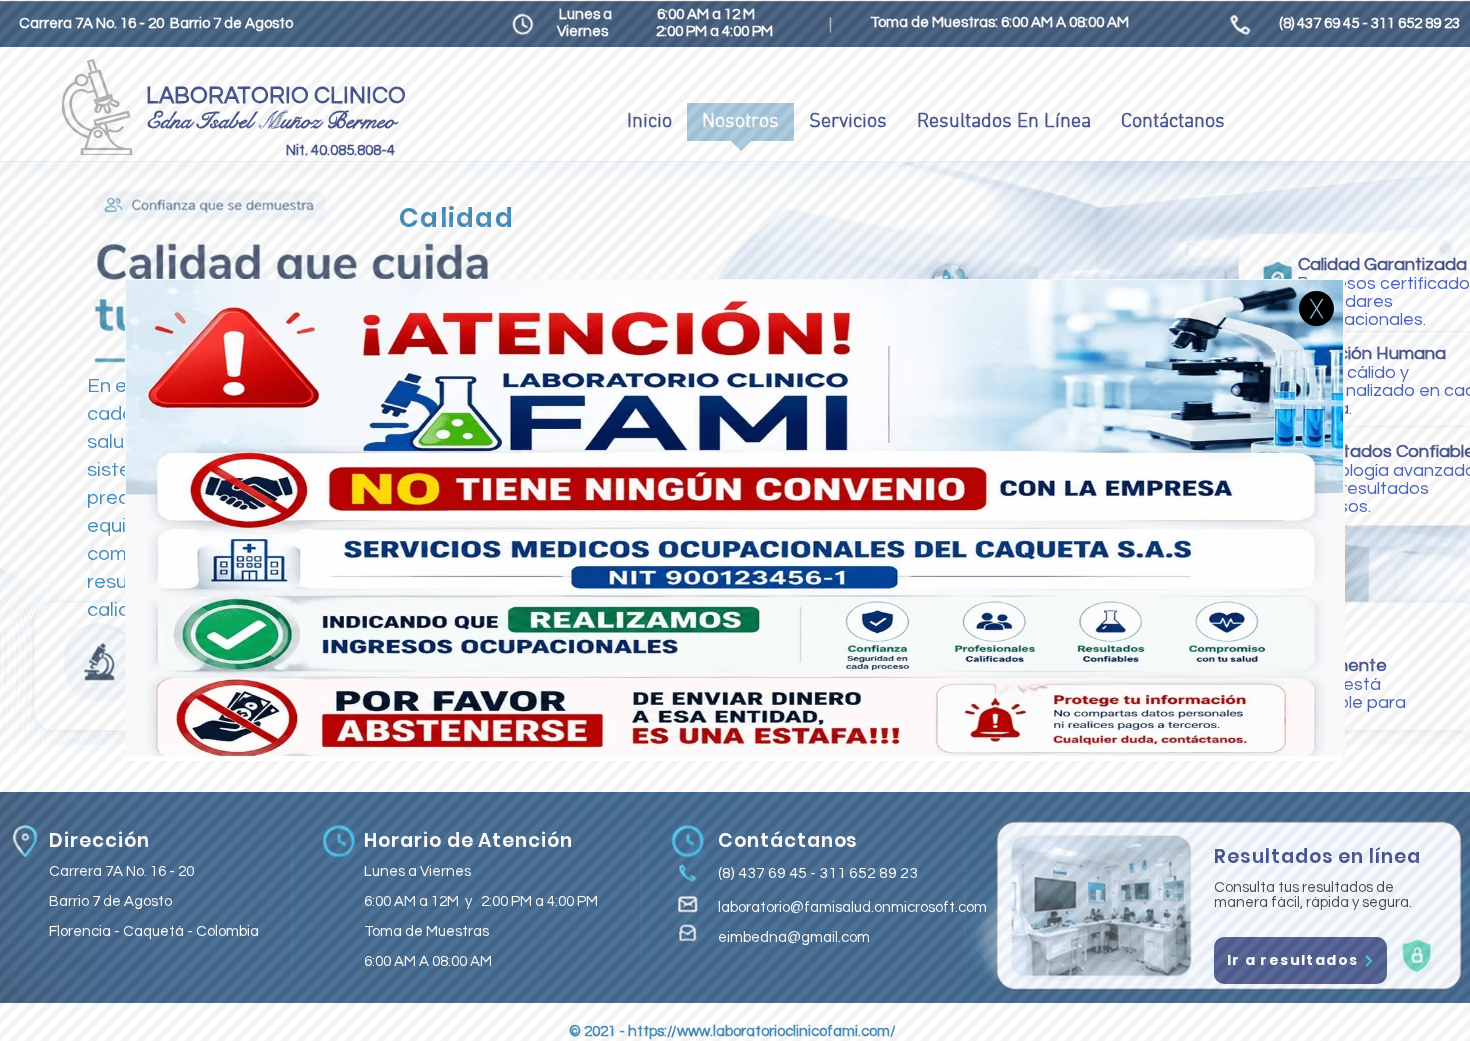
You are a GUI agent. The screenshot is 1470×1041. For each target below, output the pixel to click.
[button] (1316, 308)
